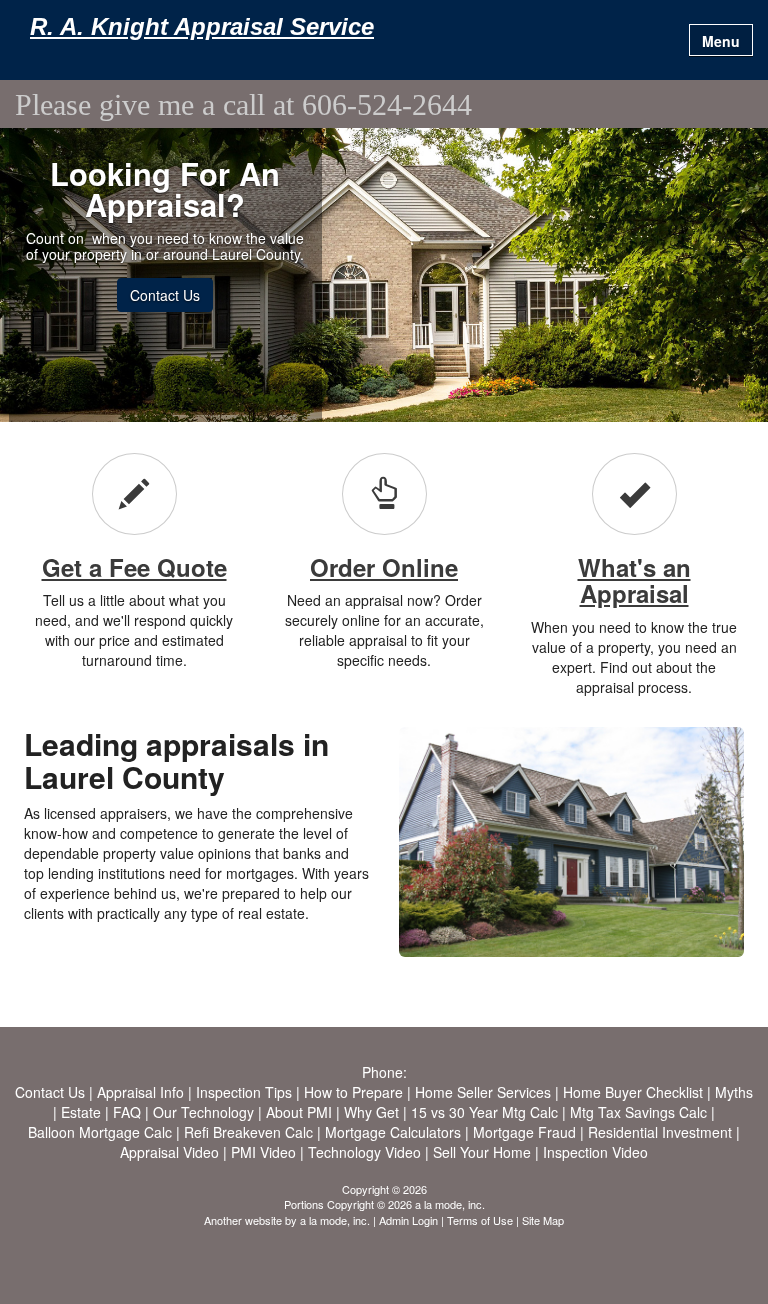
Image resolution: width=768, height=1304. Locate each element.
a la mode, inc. (335, 1220)
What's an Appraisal (634, 580)
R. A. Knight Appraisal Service (202, 27)
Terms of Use (480, 1220)
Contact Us (165, 295)
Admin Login (408, 1220)
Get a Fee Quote (134, 567)
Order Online (384, 567)
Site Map (543, 1220)
